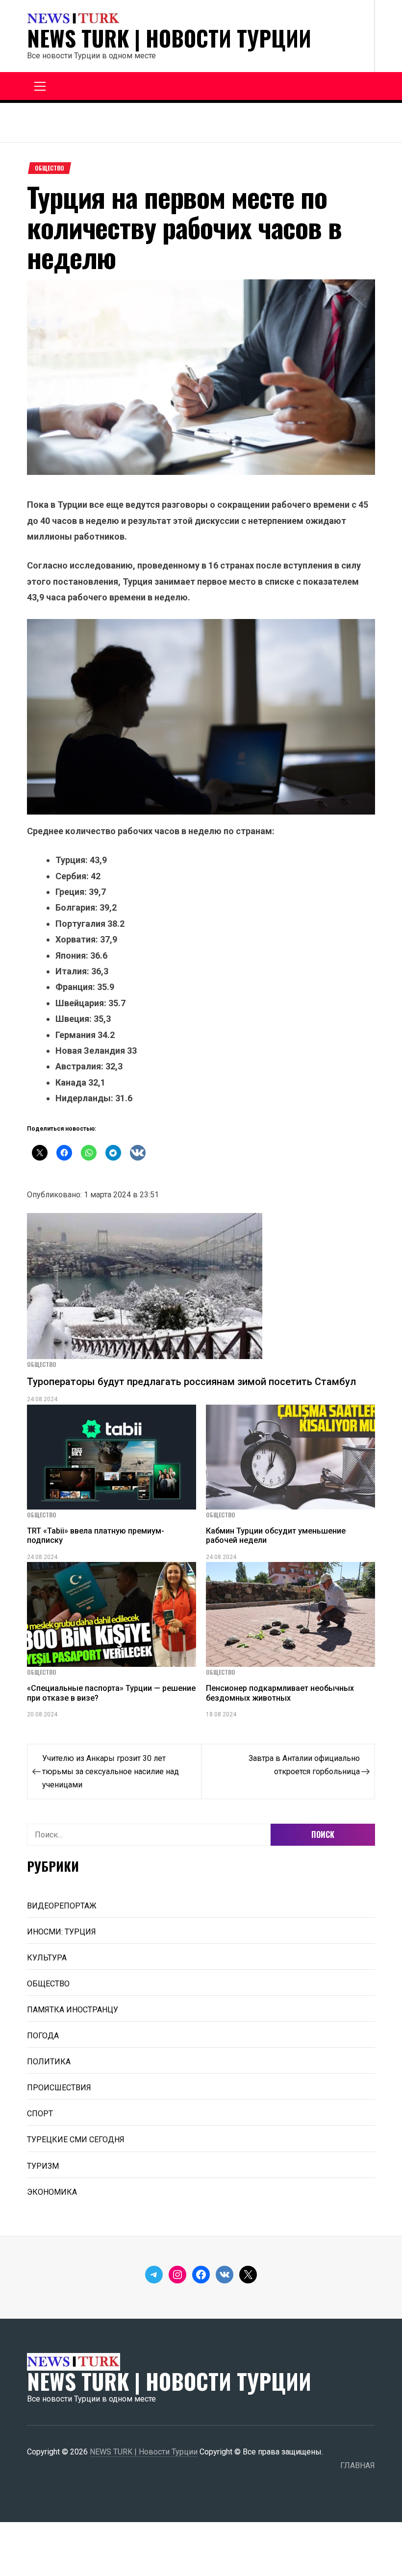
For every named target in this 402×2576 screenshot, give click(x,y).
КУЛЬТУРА (47, 1958)
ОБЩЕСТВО (50, 168)
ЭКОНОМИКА (52, 2192)
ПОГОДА (43, 2036)
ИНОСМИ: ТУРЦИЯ (62, 1932)
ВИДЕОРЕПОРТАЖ (62, 1906)
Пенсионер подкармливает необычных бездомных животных (280, 1693)
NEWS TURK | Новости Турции (169, 38)
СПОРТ (40, 2114)
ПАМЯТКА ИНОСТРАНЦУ (73, 2010)
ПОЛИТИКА (49, 2062)
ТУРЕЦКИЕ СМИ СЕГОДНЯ (76, 2140)
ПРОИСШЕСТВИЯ (59, 2088)
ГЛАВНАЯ (358, 2465)
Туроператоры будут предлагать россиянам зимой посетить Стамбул (191, 1382)
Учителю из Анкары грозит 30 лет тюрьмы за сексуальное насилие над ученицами (111, 1771)
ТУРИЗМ (43, 2166)
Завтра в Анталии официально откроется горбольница (304, 1765)
